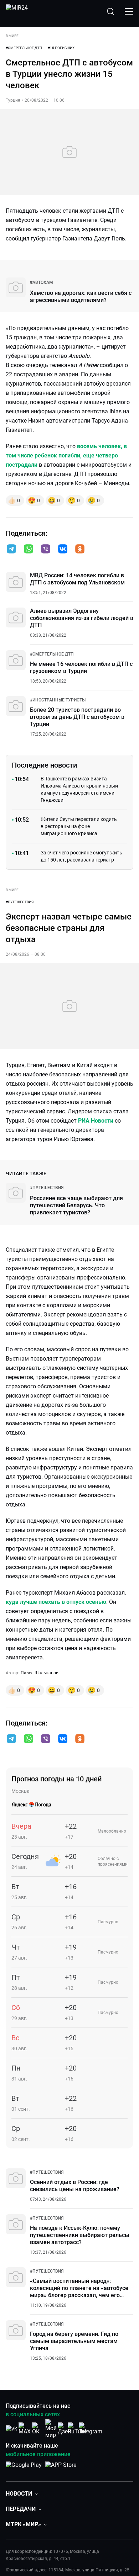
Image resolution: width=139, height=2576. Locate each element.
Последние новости (44, 765)
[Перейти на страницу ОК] (38, 2429)
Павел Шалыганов (40, 1673)
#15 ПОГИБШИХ (61, 48)
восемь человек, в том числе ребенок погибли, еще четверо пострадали (66, 455)
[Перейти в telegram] (11, 550)
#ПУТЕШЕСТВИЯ (20, 902)
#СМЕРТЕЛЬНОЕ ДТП (24, 48)
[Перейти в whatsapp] (29, 550)
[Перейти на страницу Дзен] (64, 2429)
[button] (11, 549)
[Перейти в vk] (63, 550)
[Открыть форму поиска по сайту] (110, 11)
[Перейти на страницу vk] (11, 2429)
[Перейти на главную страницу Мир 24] (17, 11)
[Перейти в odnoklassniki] (80, 550)
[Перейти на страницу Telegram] (91, 2429)
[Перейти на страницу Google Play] (24, 2469)
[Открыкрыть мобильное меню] (129, 11)
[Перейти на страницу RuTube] (77, 2429)
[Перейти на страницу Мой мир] (51, 2429)
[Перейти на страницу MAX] (25, 2429)
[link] (42, 282)
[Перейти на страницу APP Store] (61, 2469)
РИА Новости (96, 1121)
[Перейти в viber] (46, 550)
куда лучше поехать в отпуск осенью (56, 1602)
